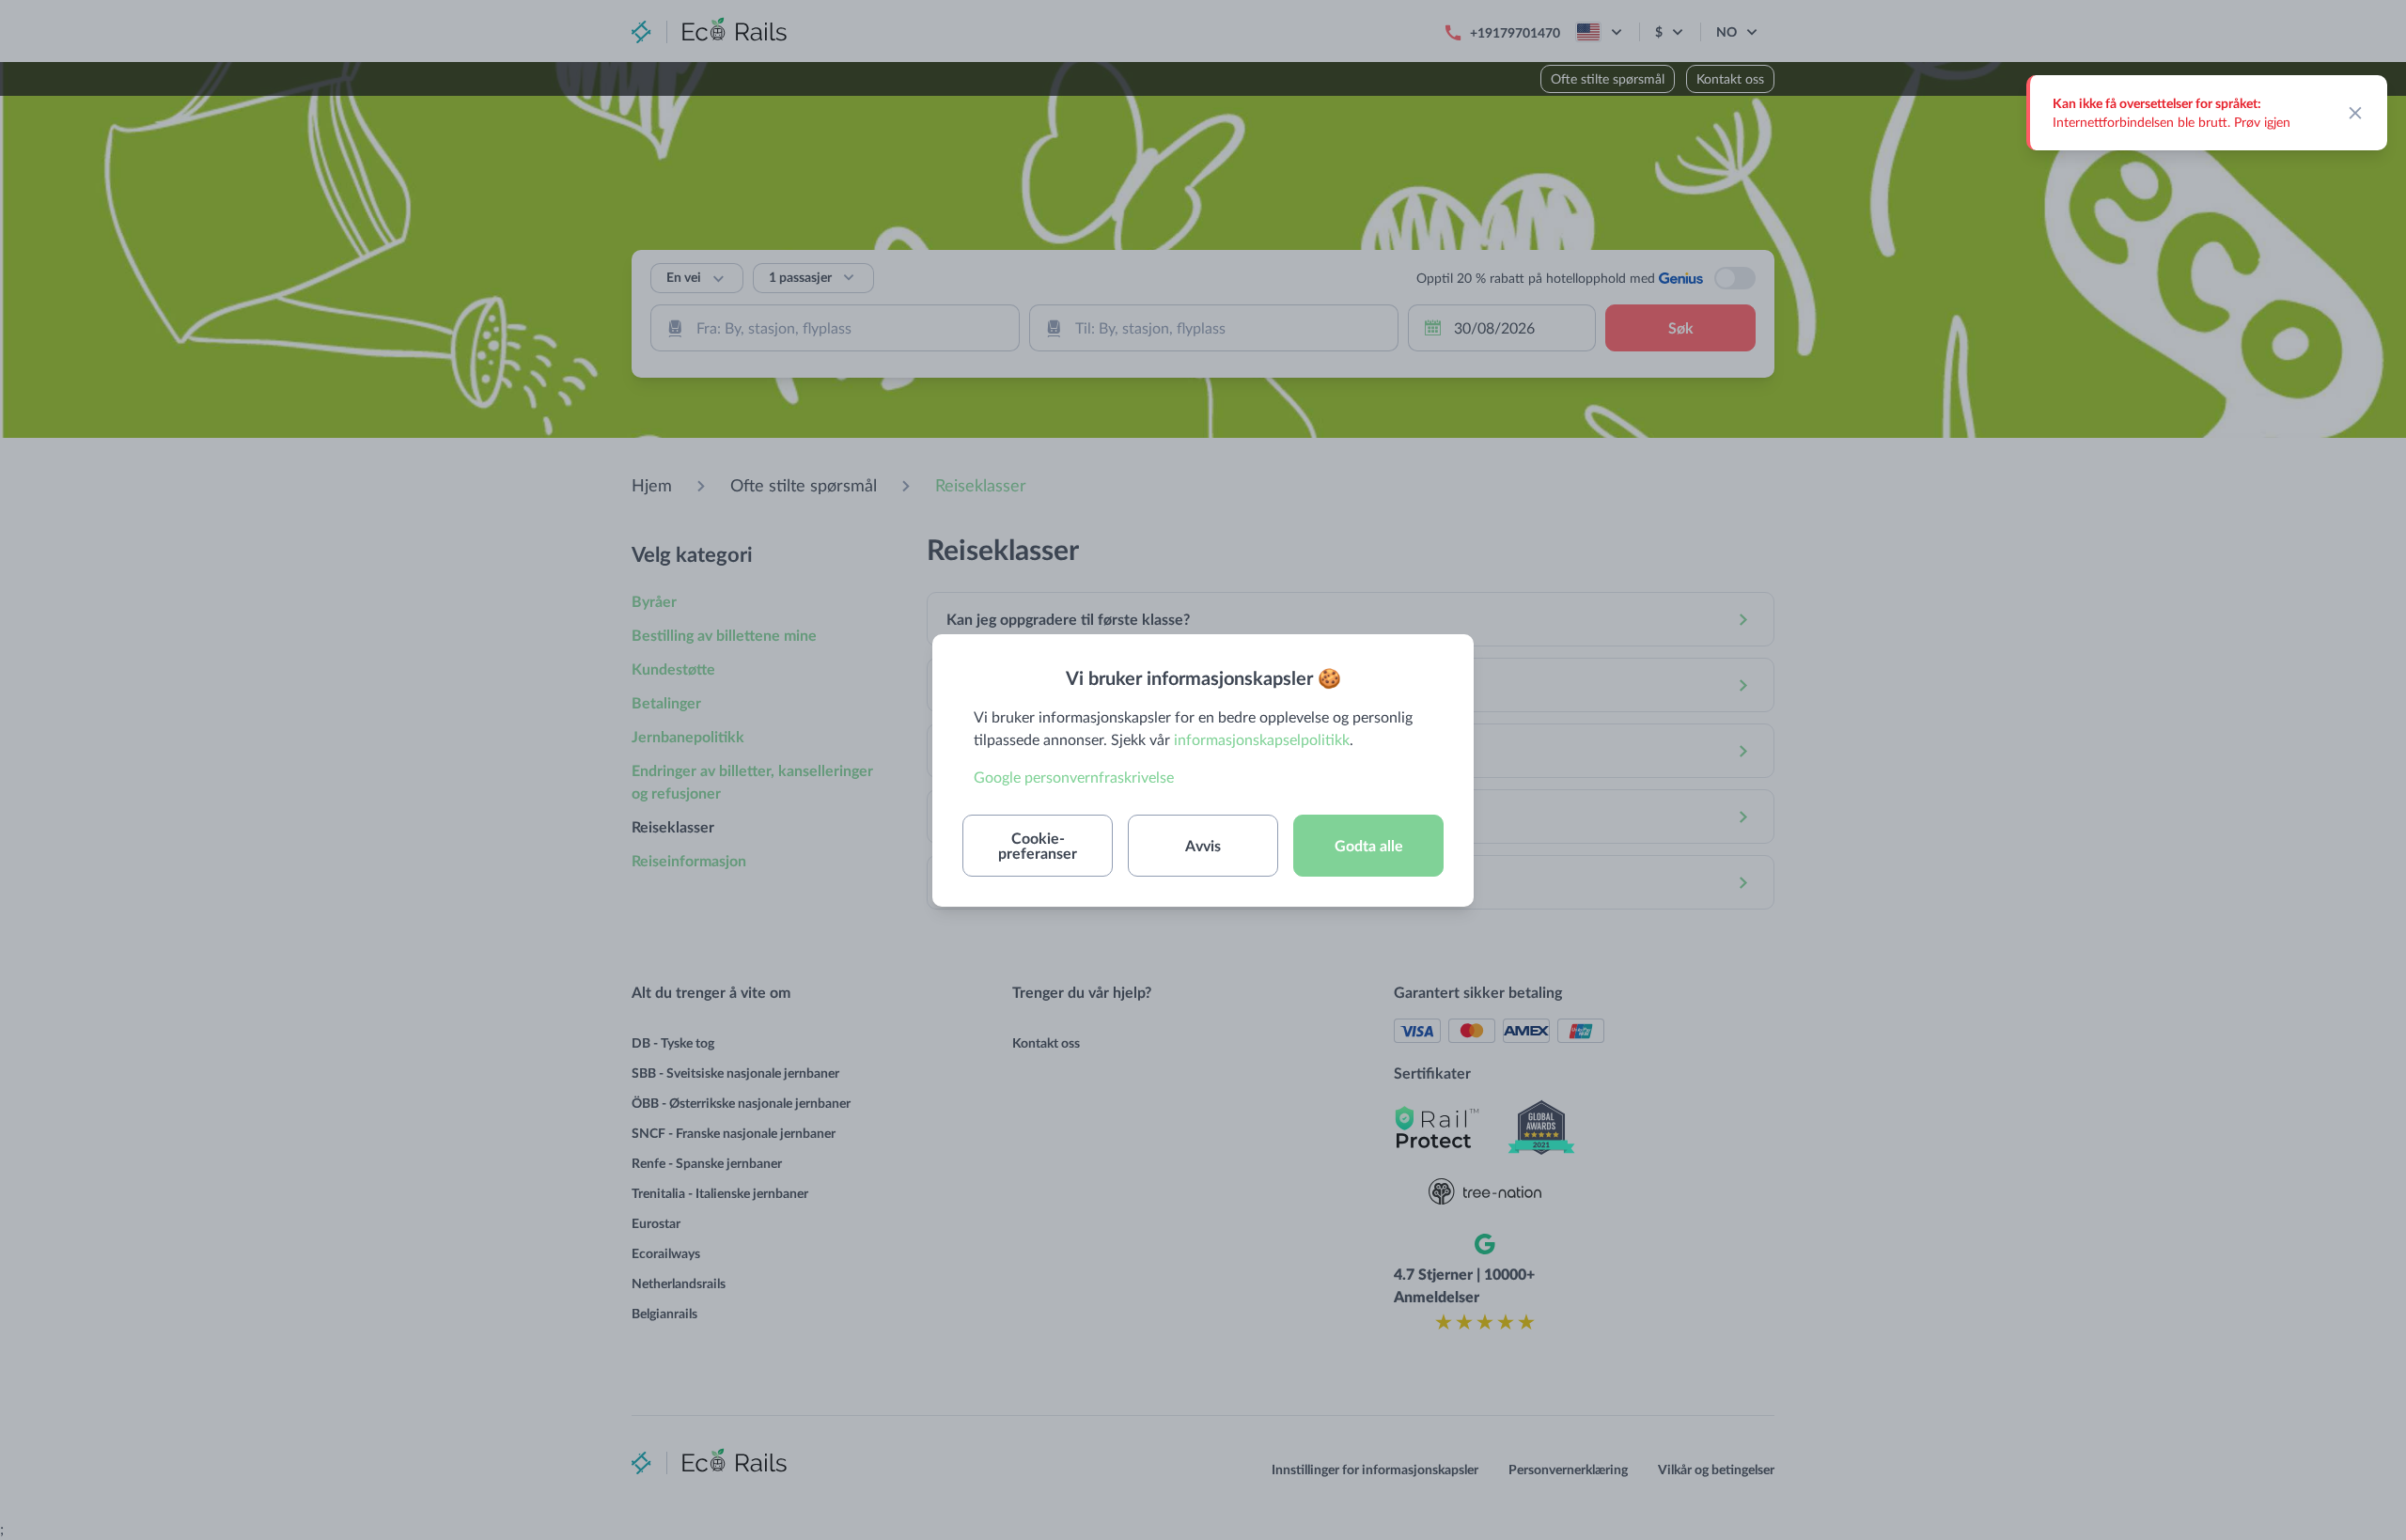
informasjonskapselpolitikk (1262, 739)
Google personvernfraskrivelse (1074, 777)
